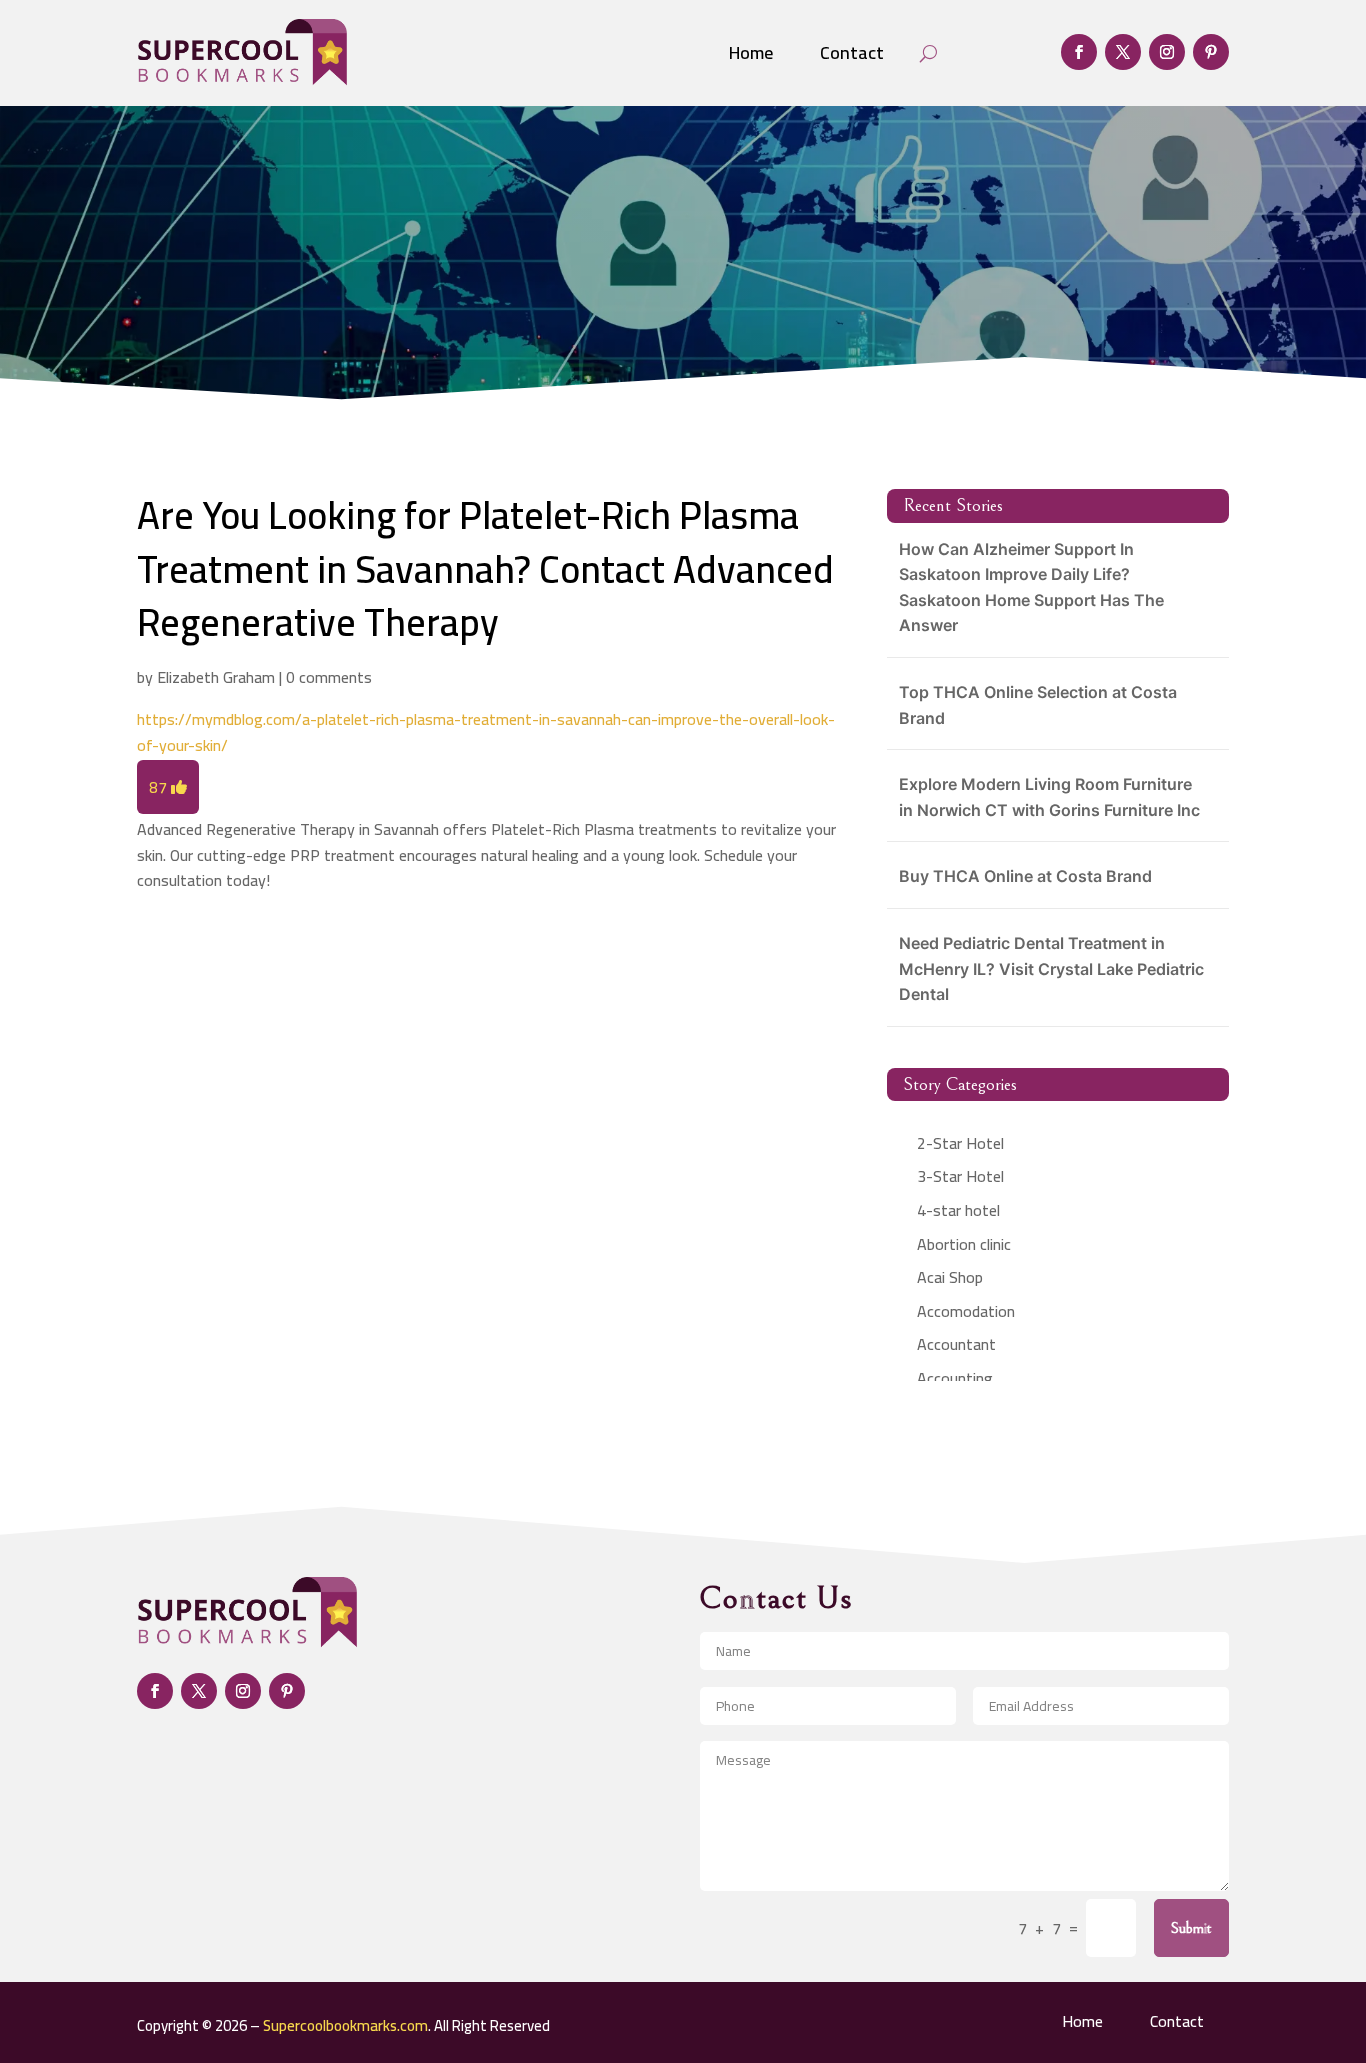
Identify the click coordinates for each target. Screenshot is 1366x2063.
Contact (852, 52)
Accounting (955, 1378)
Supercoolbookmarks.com (345, 2025)
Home (751, 52)
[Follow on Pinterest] (1211, 52)
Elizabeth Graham (216, 677)
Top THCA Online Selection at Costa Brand (1038, 705)
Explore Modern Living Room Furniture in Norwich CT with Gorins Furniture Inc (1049, 797)
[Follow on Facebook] (1079, 52)
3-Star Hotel (960, 1176)
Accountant (956, 1344)
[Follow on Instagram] (1167, 52)
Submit (1191, 1928)
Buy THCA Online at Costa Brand (1025, 876)
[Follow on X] (1123, 52)
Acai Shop (950, 1277)
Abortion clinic (964, 1244)
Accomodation (966, 1311)
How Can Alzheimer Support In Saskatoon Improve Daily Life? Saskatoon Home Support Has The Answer (1031, 587)
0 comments (329, 677)
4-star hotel (958, 1210)
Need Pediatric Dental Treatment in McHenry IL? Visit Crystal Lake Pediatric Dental (1051, 968)
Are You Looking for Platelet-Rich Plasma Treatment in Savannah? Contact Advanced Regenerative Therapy (485, 568)
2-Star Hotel (960, 1143)
